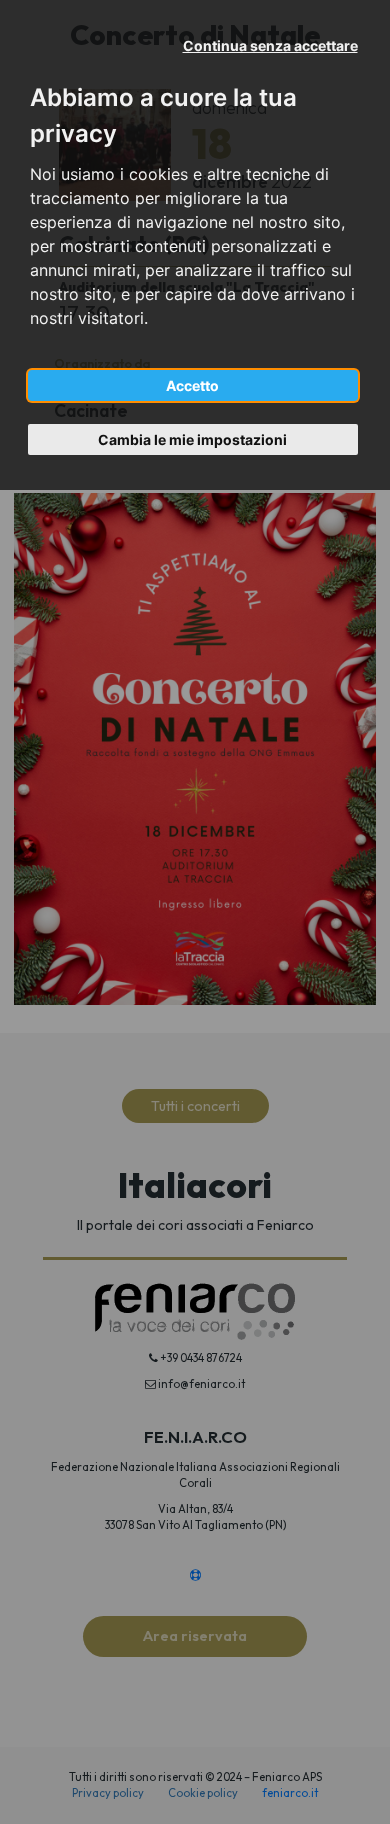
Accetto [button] (192, 385)
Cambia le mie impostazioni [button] (192, 439)
